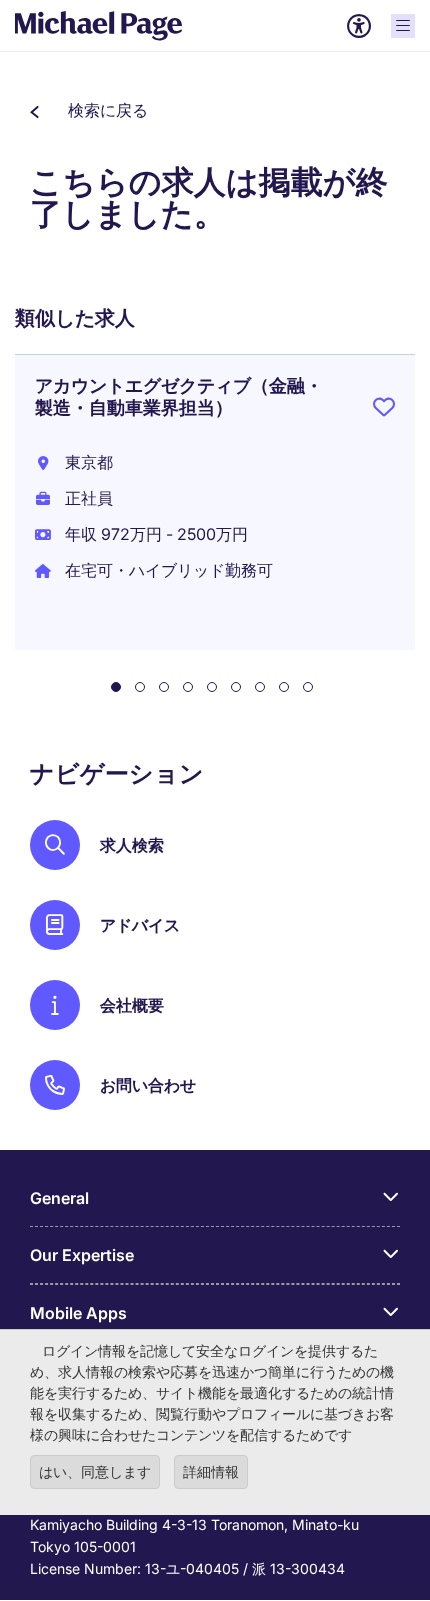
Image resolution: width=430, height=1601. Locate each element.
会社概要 (132, 1005)
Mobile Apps (78, 1313)
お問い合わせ (148, 1085)
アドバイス (140, 925)
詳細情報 (211, 1471)
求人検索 (132, 845)
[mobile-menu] (403, 26)
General (59, 1198)
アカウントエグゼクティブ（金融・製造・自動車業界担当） (179, 396)
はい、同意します (95, 1471)
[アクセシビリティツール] (359, 26)
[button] (89, 110)
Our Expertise (82, 1255)
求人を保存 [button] (384, 411)
